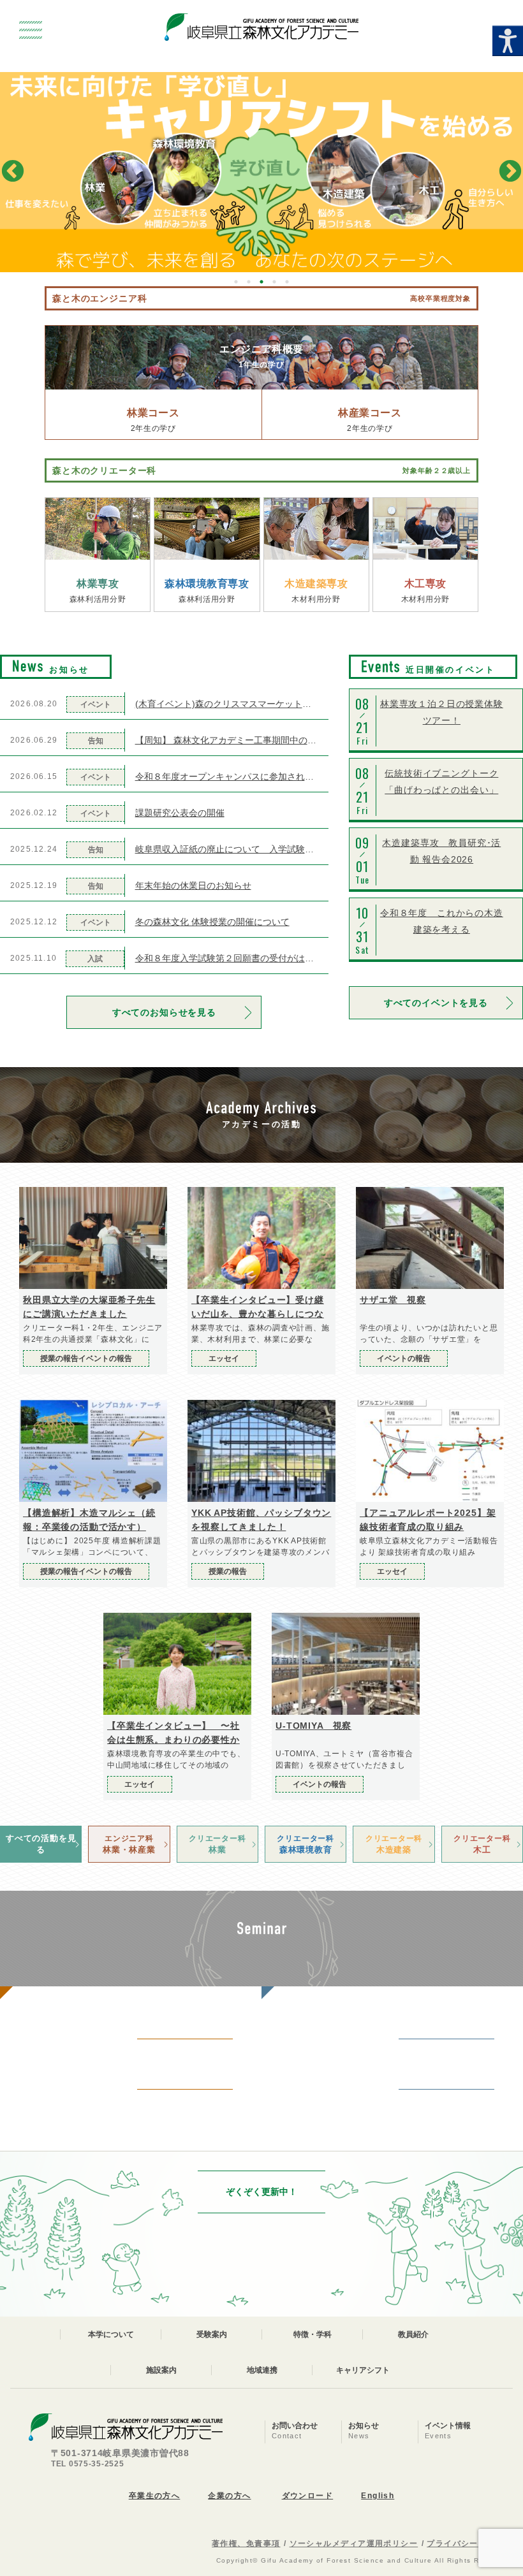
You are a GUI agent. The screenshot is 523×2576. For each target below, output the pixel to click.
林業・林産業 (129, 1844)
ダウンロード (308, 2496)
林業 (217, 1844)
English (378, 2496)
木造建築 (394, 1844)
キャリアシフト (363, 2370)
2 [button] (249, 282)
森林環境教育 (305, 1844)
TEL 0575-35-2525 (88, 2464)
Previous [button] (13, 172)
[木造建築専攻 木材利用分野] (316, 529)
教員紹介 (413, 2334)
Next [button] (510, 172)
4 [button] (274, 282)
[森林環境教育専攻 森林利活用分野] (207, 529)
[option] (261, 172)
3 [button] (261, 282)
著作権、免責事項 (246, 2543)
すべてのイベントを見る (436, 1003)
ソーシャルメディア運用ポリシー (354, 2543)
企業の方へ (229, 2496)
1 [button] (236, 282)
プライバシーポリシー (469, 2543)
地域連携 (262, 2370)
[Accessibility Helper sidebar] (508, 41)
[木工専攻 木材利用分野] (425, 529)
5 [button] (287, 282)
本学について (111, 2334)
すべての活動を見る (41, 1844)
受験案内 (212, 2334)
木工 (482, 1844)
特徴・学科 (313, 2334)
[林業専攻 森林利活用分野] (98, 529)
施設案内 (161, 2370)
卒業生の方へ (155, 2496)
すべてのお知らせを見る (164, 1012)
